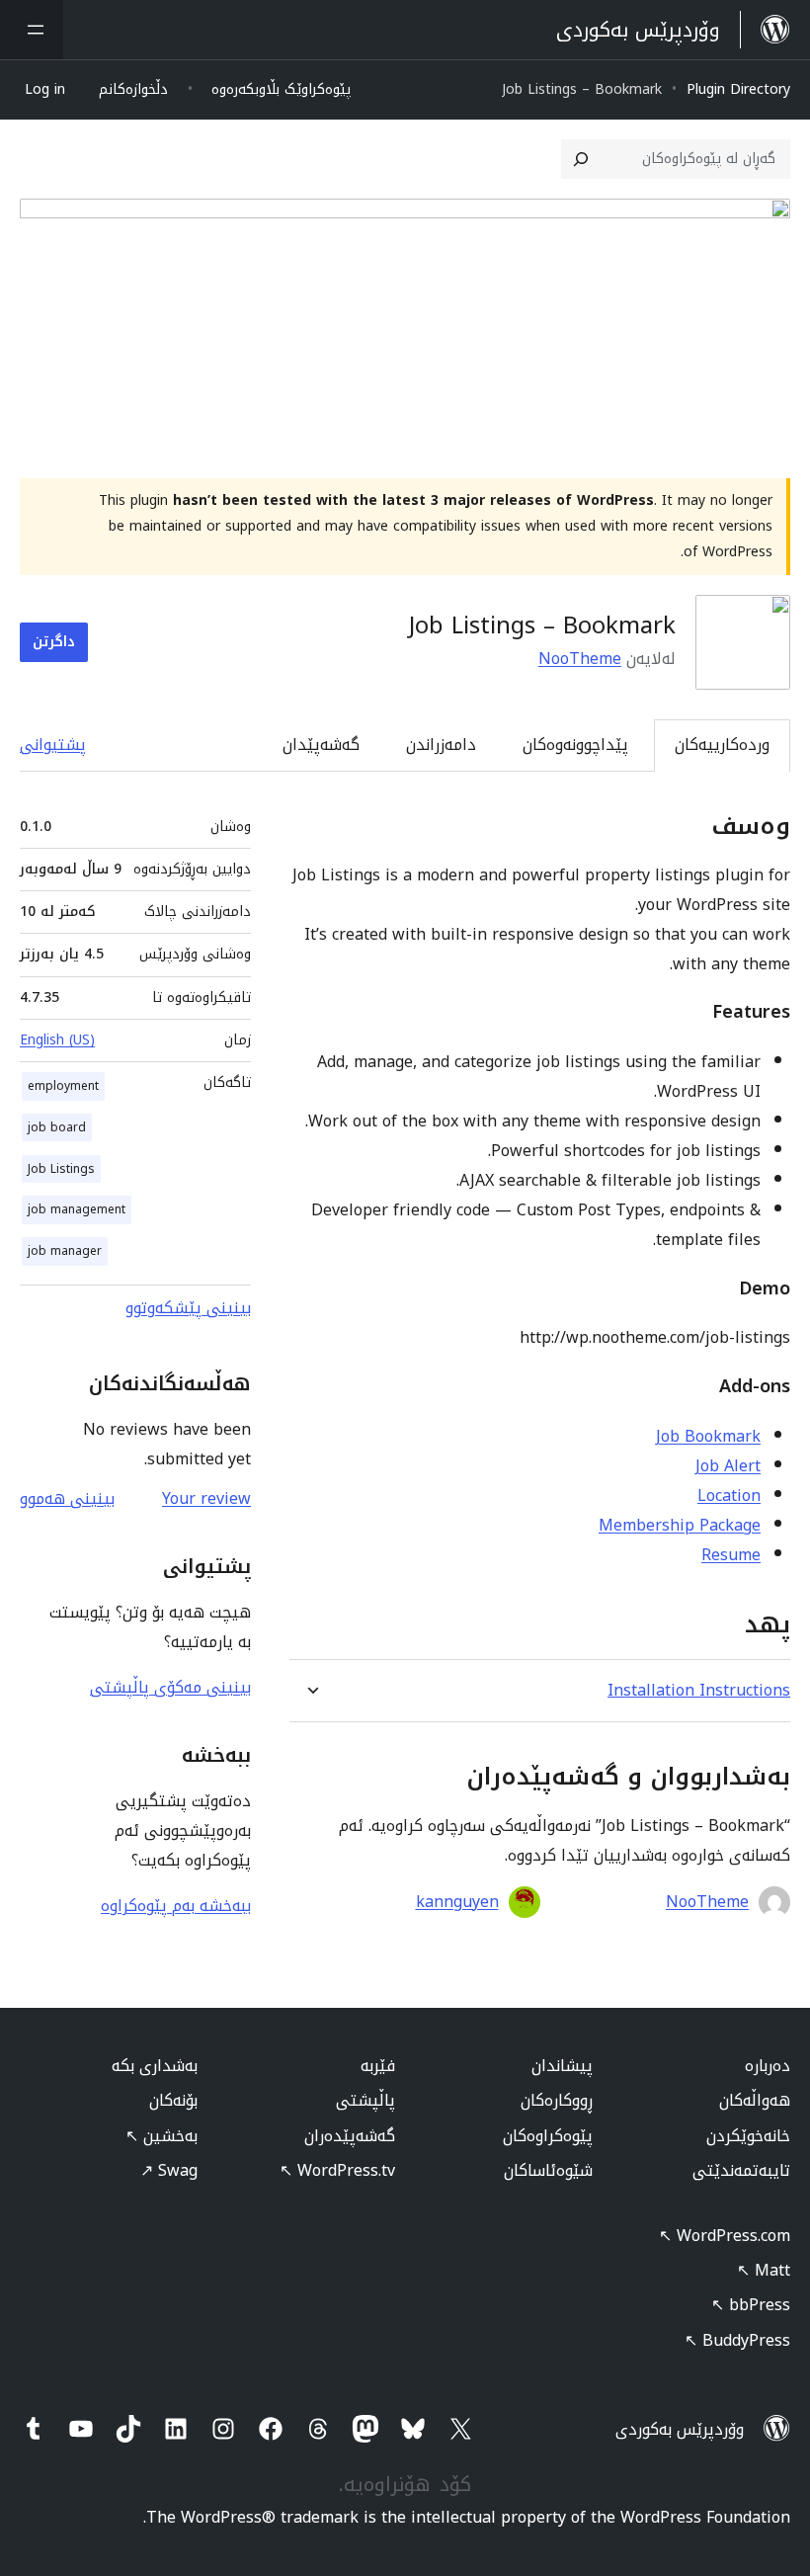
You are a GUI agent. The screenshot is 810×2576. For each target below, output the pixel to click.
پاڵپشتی (365, 2100)
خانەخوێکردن (748, 2136)
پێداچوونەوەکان (575, 745)
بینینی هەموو (67, 1498)
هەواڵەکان (755, 2100)
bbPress (751, 2305)
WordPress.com (725, 2236)
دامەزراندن (441, 745)
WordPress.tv (337, 2170)
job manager (65, 1251)
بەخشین (162, 2136)
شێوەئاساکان (548, 2170)
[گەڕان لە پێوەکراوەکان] (581, 159)
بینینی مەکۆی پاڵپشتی (170, 1687)
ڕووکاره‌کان (557, 2100)
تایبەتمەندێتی (741, 2170)
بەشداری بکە (155, 2066)
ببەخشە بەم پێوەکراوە (176, 1906)
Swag (169, 2170)
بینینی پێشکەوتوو (188, 1308)
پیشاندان (562, 2066)
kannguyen (457, 1902)
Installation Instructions (699, 1690)
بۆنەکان (173, 2100)
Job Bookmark (708, 1436)
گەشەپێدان (321, 745)
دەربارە (768, 2066)
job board (57, 1127)
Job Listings (61, 1169)
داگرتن (54, 642)
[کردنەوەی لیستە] (32, 30)
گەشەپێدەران (350, 2136)
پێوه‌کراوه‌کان (548, 2136)
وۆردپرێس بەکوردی (680, 2429)
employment (63, 1086)
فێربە (378, 2066)
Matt (764, 2270)
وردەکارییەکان (722, 745)
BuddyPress (737, 2340)
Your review (206, 1498)
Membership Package (680, 1525)
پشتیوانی (53, 745)
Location (729, 1496)
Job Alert (728, 1466)
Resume (731, 1555)
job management (77, 1209)
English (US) (57, 1040)
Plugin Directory (738, 89)
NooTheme (580, 659)
